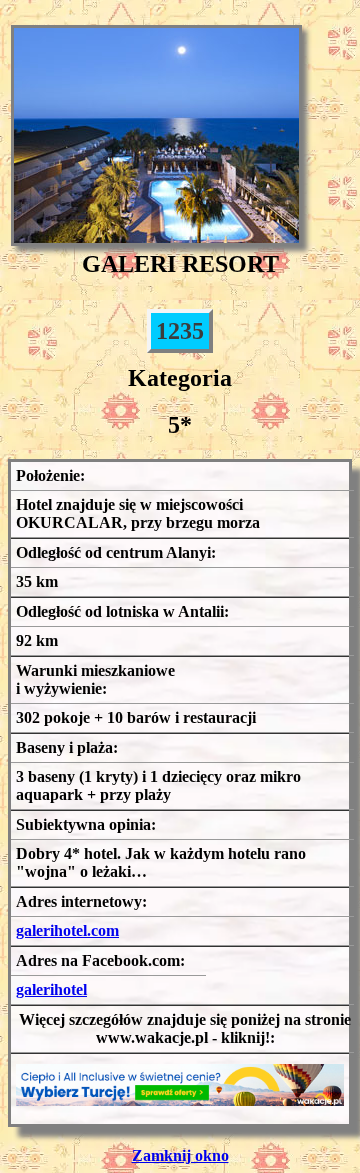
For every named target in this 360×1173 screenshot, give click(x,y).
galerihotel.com (67, 930)
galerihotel (51, 989)
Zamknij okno (180, 1155)
